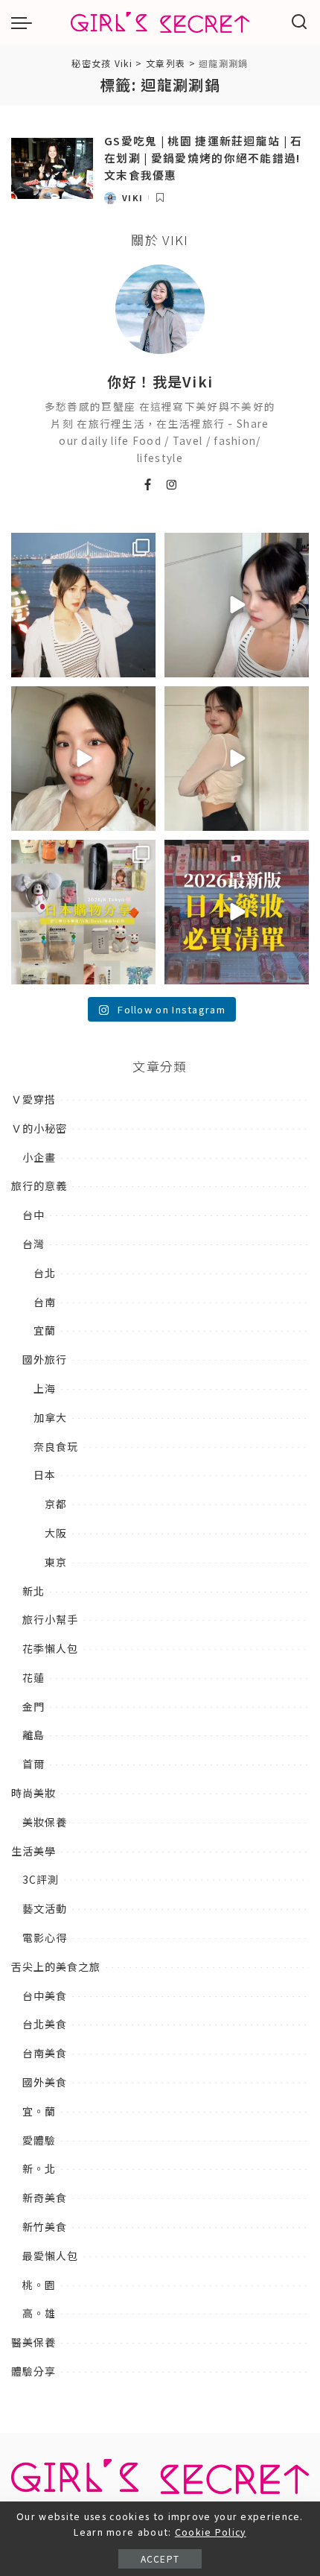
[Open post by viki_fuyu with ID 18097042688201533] (83, 912)
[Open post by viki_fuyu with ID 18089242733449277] (83, 759)
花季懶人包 (50, 1648)
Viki (132, 197)
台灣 (33, 1244)
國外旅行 (45, 1359)
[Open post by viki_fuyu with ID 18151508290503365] (237, 912)
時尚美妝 (33, 1793)
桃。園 (39, 2285)
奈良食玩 (56, 1446)
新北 (33, 1591)
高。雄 (39, 2313)
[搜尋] (300, 22)
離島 (33, 1735)
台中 (33, 1215)
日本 (45, 1475)
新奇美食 (45, 2197)
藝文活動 (45, 1908)
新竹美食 (45, 2227)
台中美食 (45, 1996)
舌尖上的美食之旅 (56, 1966)
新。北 (39, 2168)
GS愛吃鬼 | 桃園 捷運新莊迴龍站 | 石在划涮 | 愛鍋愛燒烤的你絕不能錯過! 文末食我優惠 (204, 157)
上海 (45, 1388)
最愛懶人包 (50, 2256)
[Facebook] (148, 485)
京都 (56, 1504)
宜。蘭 (39, 2111)
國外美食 (45, 2082)
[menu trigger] (25, 22)
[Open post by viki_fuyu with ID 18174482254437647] (83, 605)
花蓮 (33, 1677)
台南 (45, 1302)
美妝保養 (45, 1822)
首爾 (33, 1764)
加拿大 (50, 1417)
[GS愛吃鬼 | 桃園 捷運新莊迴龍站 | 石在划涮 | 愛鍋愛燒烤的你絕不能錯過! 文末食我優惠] (52, 169)
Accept (160, 2558)
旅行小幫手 (50, 1619)
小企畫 (39, 1157)
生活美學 (33, 1851)
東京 (56, 1562)
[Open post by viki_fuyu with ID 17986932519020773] (237, 605)
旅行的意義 (39, 1186)
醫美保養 (33, 2342)
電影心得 (45, 1937)
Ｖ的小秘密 (39, 1128)
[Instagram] (172, 485)
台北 (45, 1273)
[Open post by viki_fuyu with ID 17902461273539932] (237, 759)
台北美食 (45, 2024)
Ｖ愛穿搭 (33, 1099)
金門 (33, 1706)
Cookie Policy (211, 2532)
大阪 (56, 1533)
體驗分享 (33, 2371)
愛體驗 (39, 2140)
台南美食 (45, 2053)
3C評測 (41, 1879)
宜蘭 (45, 1330)
